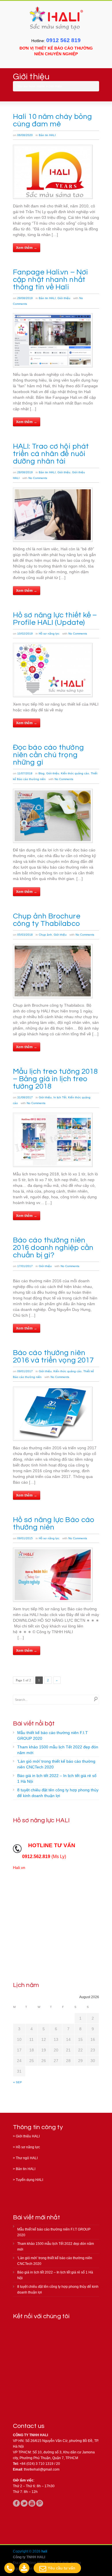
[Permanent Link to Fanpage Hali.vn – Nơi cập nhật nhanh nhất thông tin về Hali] (53, 340)
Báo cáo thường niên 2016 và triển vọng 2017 (53, 1356)
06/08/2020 (25, 135)
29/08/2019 (25, 298)
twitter (24, 2503)
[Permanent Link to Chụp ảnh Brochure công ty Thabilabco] (53, 971)
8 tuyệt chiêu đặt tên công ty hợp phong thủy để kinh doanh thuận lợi (58, 1793)
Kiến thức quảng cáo (75, 773)
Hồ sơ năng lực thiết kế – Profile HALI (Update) (55, 619)
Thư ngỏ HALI (27, 2158)
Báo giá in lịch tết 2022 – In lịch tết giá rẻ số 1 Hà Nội (57, 1778)
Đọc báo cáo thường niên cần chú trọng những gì (48, 755)
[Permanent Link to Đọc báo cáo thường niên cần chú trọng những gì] (53, 816)
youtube (32, 2503)
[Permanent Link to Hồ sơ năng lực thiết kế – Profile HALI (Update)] (53, 670)
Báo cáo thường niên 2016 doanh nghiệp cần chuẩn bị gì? (53, 1248)
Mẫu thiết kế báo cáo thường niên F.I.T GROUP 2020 (53, 1735)
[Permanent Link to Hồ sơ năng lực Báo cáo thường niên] (53, 1575)
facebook (16, 2503)
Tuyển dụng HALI (29, 2180)
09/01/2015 (25, 1538)
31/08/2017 (25, 1097)
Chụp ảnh (45, 935)
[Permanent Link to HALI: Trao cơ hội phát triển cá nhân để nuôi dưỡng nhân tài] (53, 515)
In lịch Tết (60, 1097)
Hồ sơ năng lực (49, 634)
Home (41, 86)
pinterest (40, 2503)
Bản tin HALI (47, 135)
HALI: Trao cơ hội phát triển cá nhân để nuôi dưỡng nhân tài (51, 454)
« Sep (18, 2082)
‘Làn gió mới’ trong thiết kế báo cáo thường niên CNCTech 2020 (56, 1764)
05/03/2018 (25, 935)
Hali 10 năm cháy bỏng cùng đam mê (52, 120)
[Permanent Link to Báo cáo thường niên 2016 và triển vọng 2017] (53, 1414)
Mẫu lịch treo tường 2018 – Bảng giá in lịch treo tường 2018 (55, 1079)
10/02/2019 (25, 634)
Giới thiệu (64, 298)
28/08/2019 (25, 472)
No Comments (38, 478)
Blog (41, 773)
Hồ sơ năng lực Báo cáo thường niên (54, 1523)
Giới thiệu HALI (28, 2136)
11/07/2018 (25, 773)
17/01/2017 (25, 1266)
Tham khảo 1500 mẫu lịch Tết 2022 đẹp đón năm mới (58, 1750)
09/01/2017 (25, 1371)
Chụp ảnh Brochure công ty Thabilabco (47, 920)
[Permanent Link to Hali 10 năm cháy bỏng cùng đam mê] (53, 172)
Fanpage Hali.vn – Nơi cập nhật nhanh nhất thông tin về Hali (51, 280)
